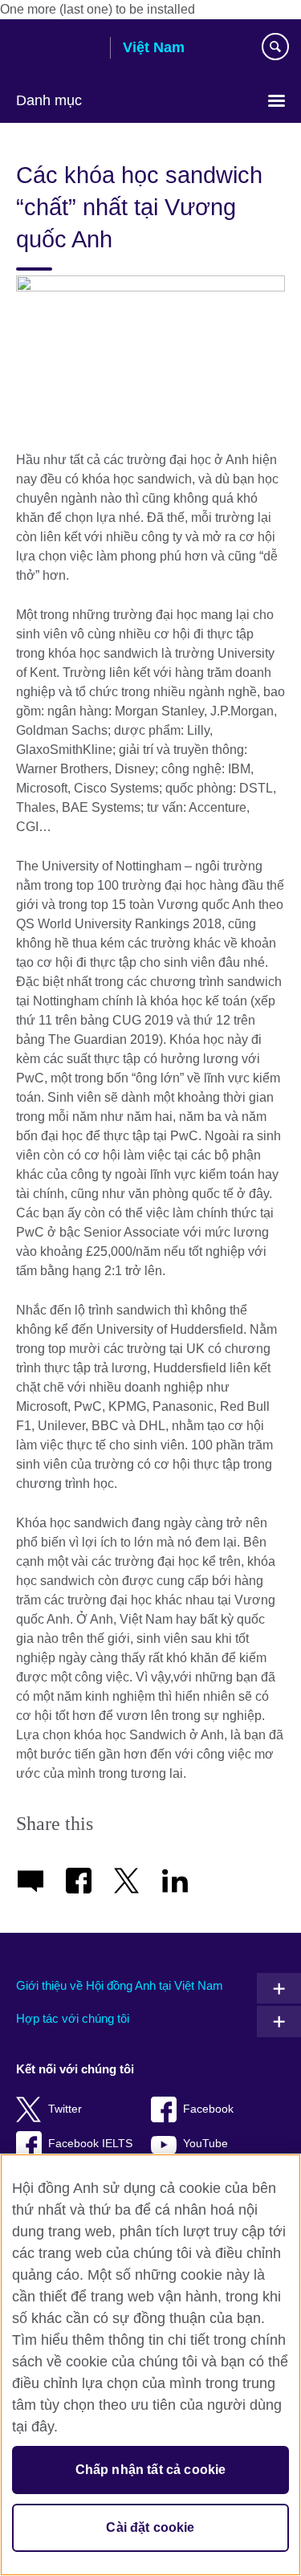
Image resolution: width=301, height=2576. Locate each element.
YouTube (205, 2144)
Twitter (65, 2109)
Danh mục (49, 100)
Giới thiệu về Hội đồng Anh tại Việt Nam (120, 1985)
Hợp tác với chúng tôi (73, 2018)
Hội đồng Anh (57, 49)
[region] (150, 2365)
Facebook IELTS (90, 2144)
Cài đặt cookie (150, 2527)
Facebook (208, 2109)
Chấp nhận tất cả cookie (151, 2470)
